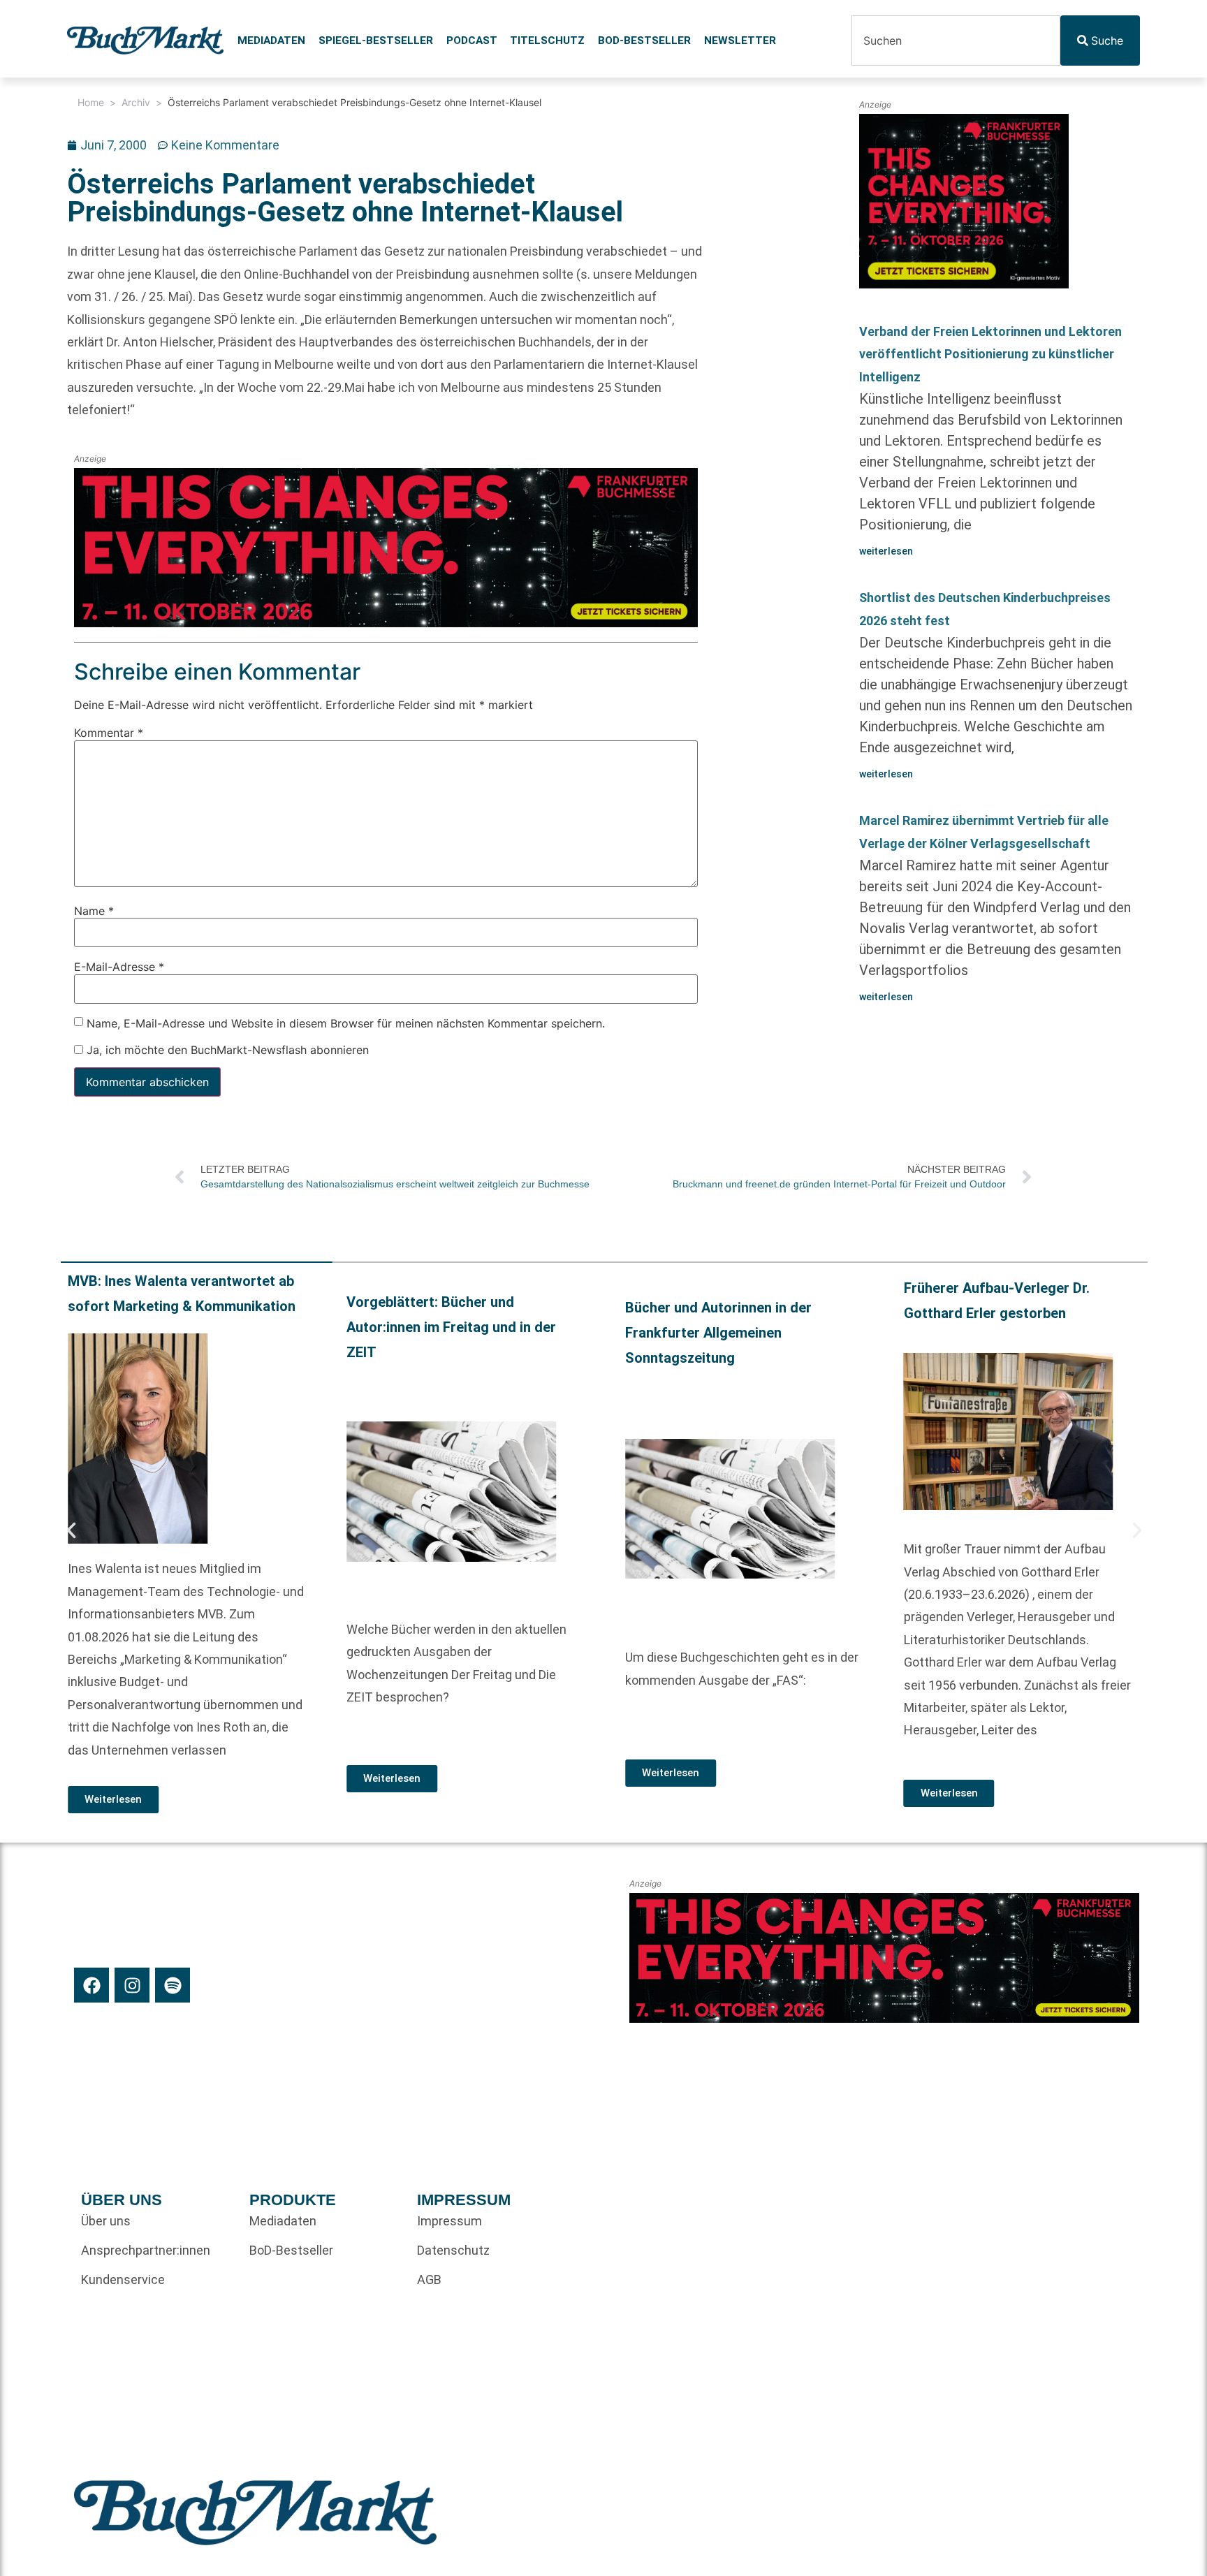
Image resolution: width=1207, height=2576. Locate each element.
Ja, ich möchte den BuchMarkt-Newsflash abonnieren (226, 1050)
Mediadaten (271, 41)
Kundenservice (123, 2279)
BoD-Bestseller (644, 41)
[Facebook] (92, 1985)
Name (94, 911)
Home (91, 102)
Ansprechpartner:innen (146, 2250)
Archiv (136, 102)
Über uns (106, 2221)
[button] (71, 1530)
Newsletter (740, 41)
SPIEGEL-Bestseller (376, 41)
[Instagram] (132, 1985)
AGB (429, 2279)
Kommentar (109, 733)
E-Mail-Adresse (119, 967)
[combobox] (956, 41)
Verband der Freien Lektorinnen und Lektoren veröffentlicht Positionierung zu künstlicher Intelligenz (990, 354)
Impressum (449, 2221)
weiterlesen (886, 551)
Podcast (472, 41)
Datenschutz (453, 2250)
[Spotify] (173, 1985)
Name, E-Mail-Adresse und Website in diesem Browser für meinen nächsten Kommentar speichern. (346, 1023)
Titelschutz (547, 41)
